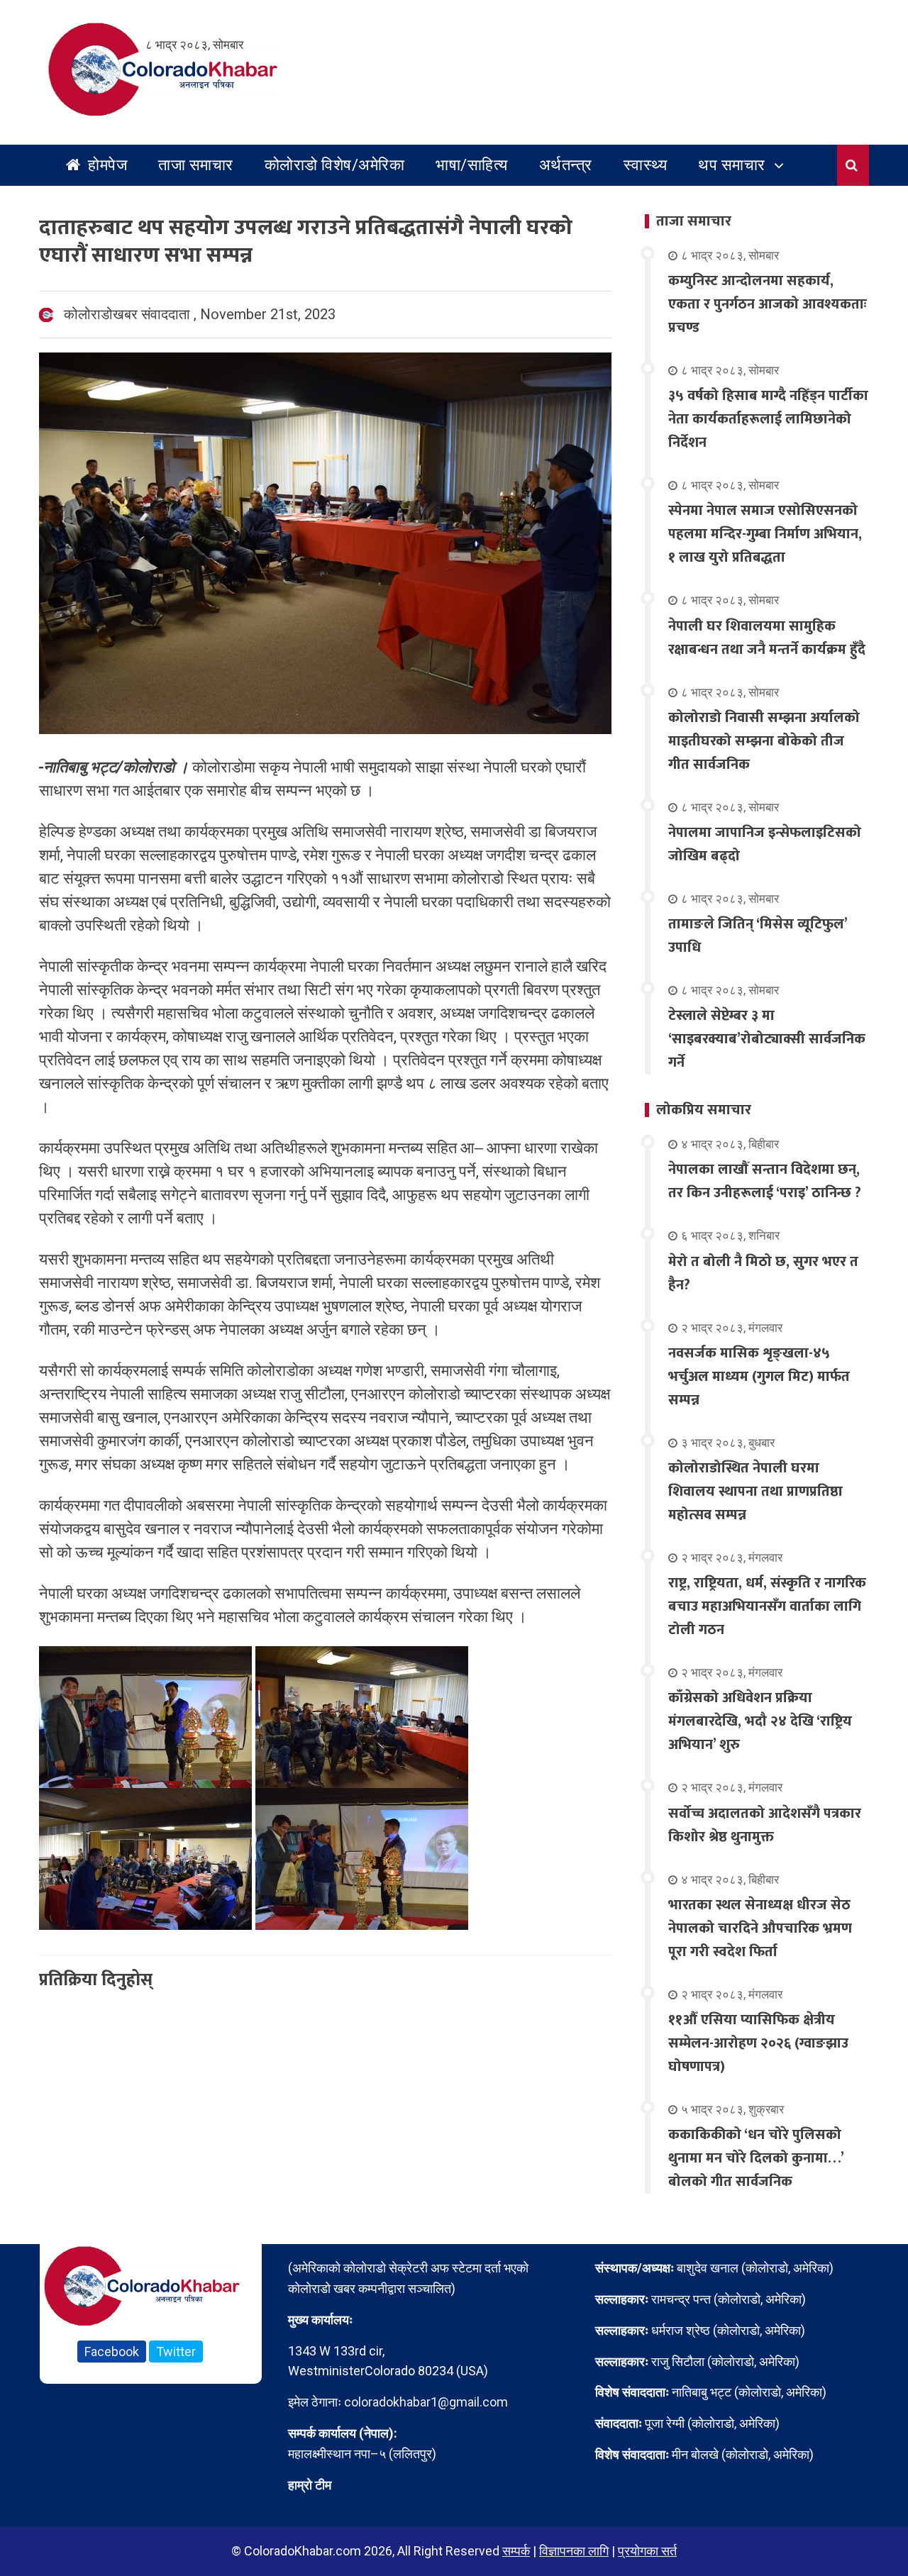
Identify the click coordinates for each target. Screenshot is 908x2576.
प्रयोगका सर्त (647, 2551)
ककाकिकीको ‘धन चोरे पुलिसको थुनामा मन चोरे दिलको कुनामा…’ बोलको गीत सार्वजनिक (756, 2158)
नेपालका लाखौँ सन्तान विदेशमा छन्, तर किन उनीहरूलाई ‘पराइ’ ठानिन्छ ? (765, 1181)
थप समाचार (732, 165)
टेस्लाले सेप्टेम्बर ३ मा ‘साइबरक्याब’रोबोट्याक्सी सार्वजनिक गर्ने (767, 1039)
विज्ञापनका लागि (574, 2551)
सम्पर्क (516, 2551)
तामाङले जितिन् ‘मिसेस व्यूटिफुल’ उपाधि (758, 936)
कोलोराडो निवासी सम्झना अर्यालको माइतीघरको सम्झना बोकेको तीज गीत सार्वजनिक (764, 741)
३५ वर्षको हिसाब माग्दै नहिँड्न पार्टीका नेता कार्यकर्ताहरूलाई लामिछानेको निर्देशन (768, 419)
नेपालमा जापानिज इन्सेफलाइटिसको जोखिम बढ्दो (765, 844)
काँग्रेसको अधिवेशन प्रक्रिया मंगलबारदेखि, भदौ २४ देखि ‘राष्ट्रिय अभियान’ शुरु (760, 1721)
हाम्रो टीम (310, 2485)
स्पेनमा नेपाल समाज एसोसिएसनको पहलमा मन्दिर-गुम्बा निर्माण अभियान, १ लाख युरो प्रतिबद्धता (765, 534)
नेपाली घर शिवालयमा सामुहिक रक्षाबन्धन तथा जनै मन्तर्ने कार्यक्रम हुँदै (767, 638)
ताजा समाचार (196, 165)
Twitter (176, 2352)
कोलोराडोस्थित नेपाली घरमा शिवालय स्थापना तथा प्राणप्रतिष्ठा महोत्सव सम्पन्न (755, 1492)
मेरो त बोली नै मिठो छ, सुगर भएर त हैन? (763, 1273)
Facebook (112, 2352)
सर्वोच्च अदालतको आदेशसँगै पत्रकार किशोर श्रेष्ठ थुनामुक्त (765, 1825)
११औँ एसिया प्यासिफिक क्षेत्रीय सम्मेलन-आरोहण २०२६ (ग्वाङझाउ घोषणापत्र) (758, 2043)
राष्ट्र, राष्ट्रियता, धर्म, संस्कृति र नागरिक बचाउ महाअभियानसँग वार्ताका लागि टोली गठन (767, 1606)
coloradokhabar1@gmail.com (426, 2402)
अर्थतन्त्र (566, 165)
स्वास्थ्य (646, 165)
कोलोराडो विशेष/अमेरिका (335, 165)
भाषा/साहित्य (472, 165)
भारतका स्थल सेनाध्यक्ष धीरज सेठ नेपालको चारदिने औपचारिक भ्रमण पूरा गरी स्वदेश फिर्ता (760, 1928)
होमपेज (106, 165)
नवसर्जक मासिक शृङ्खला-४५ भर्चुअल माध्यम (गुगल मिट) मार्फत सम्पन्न (759, 1377)
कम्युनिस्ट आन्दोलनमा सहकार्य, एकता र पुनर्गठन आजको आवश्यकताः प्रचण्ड (768, 304)
